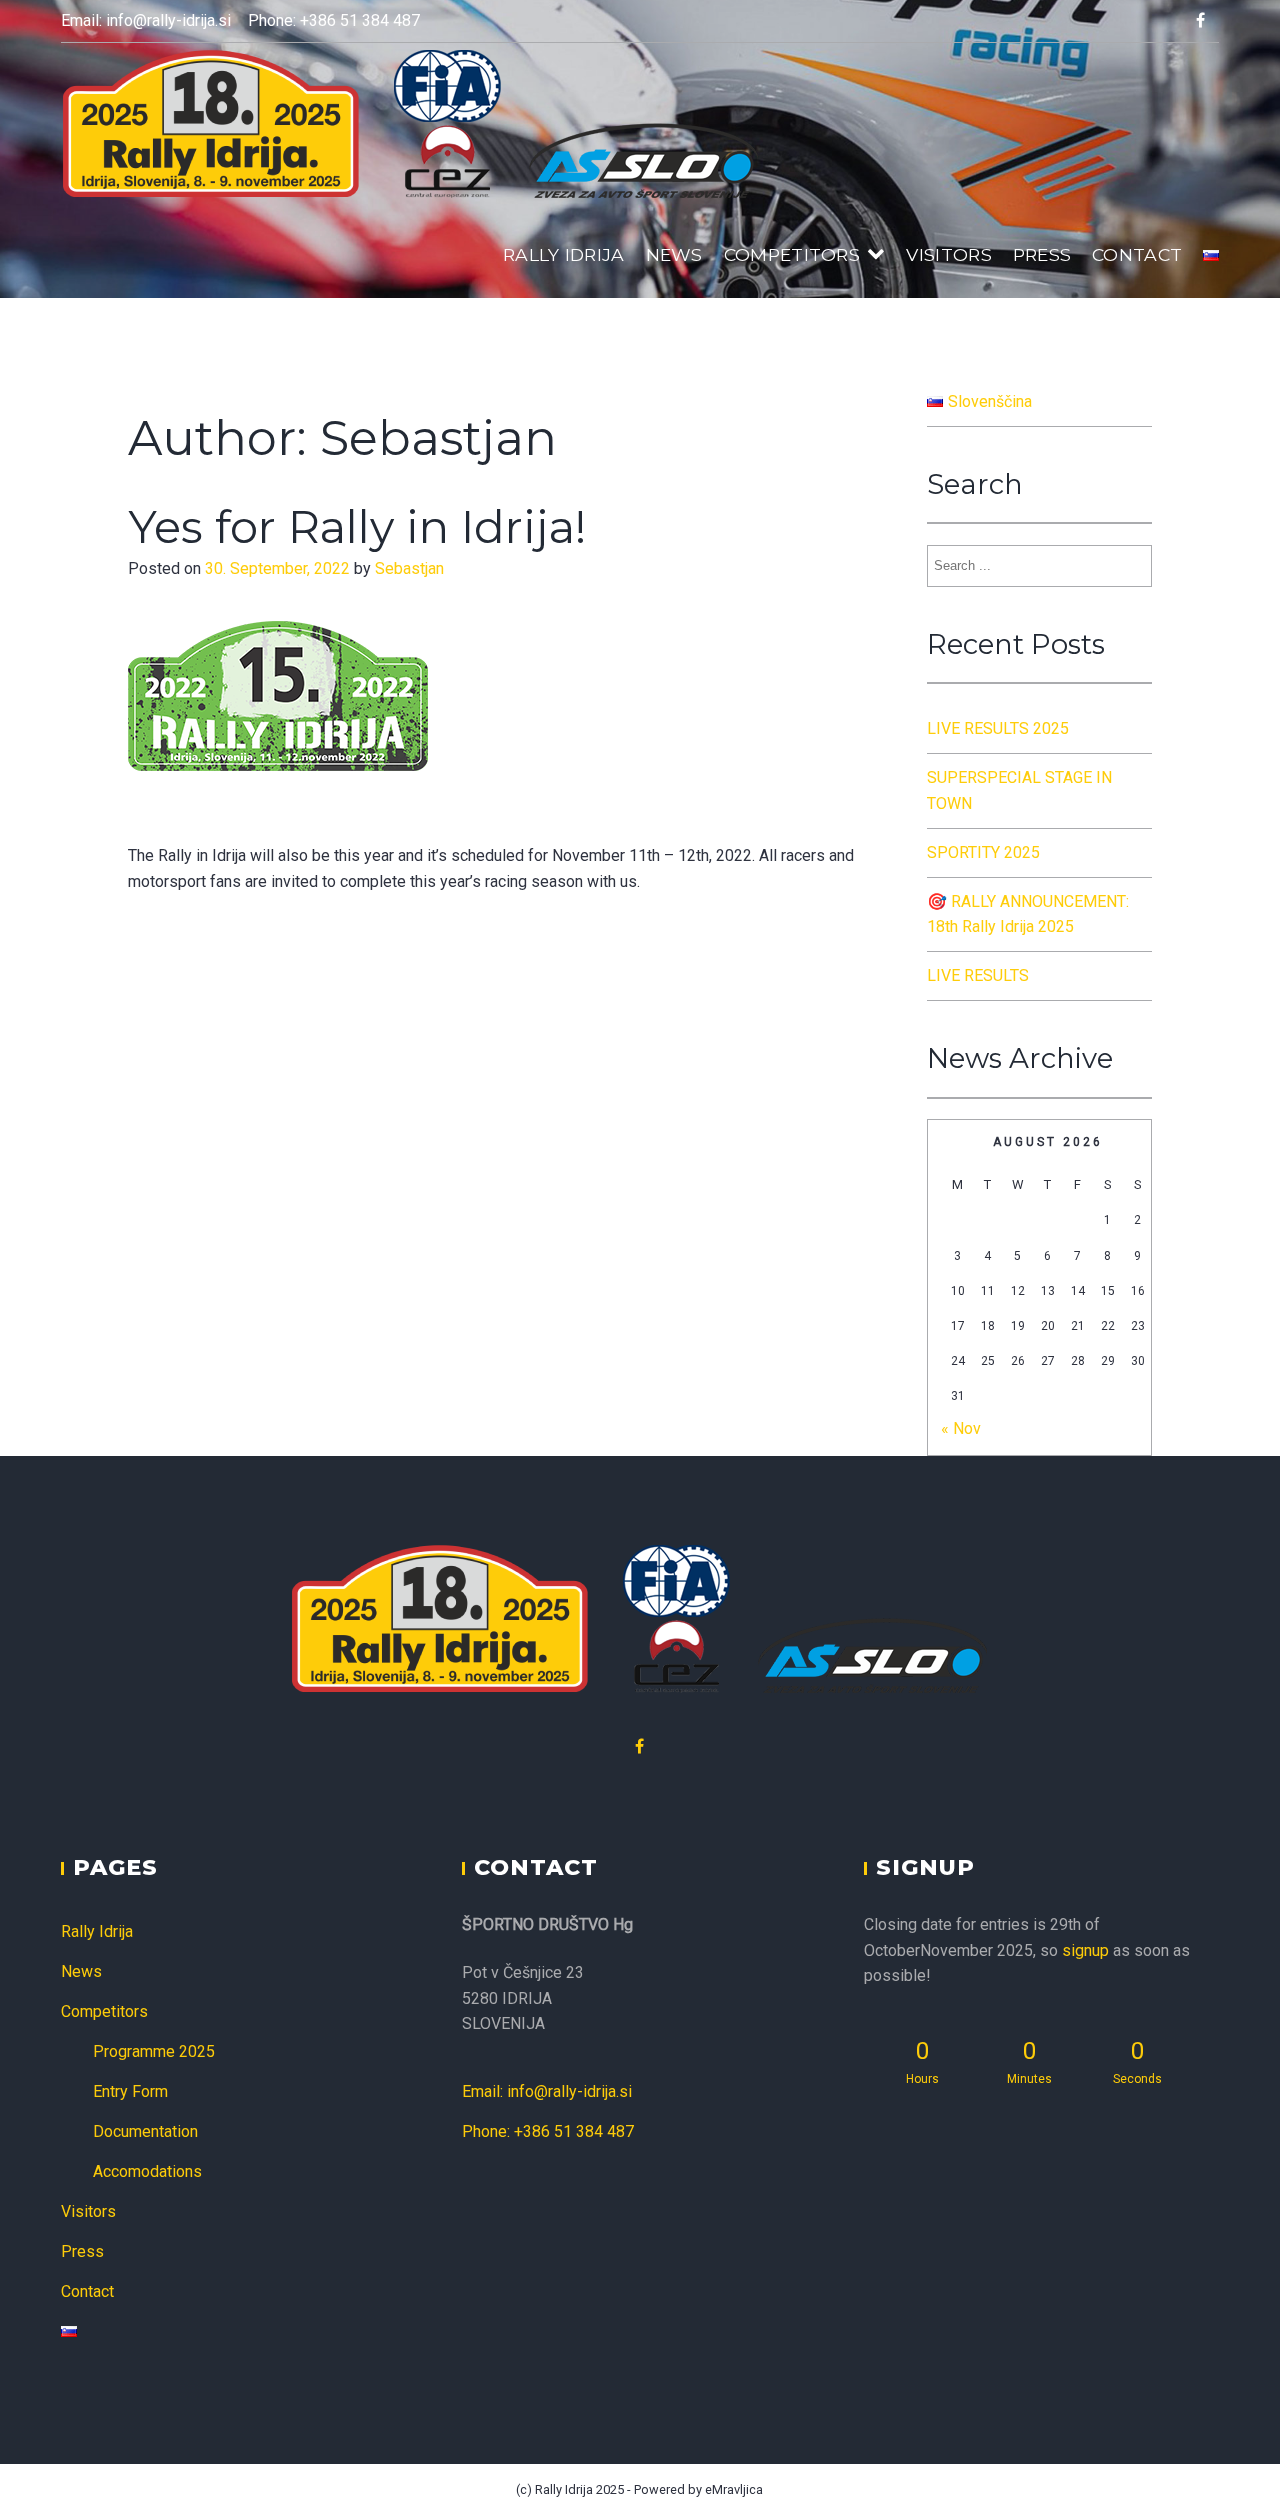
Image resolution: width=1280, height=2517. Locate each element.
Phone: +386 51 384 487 (334, 20)
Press (1042, 254)
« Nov (961, 1428)
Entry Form (130, 2091)
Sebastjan (409, 568)
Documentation (145, 2131)
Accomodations (147, 2171)
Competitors (792, 254)
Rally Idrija (564, 254)
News (674, 254)
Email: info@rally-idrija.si (146, 20)
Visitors (949, 254)
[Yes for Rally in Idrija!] (278, 829)
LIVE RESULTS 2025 (998, 728)
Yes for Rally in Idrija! (357, 527)
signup (1085, 1950)
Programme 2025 (154, 2051)
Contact (1137, 254)
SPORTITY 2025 (983, 852)
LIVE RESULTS (978, 975)
